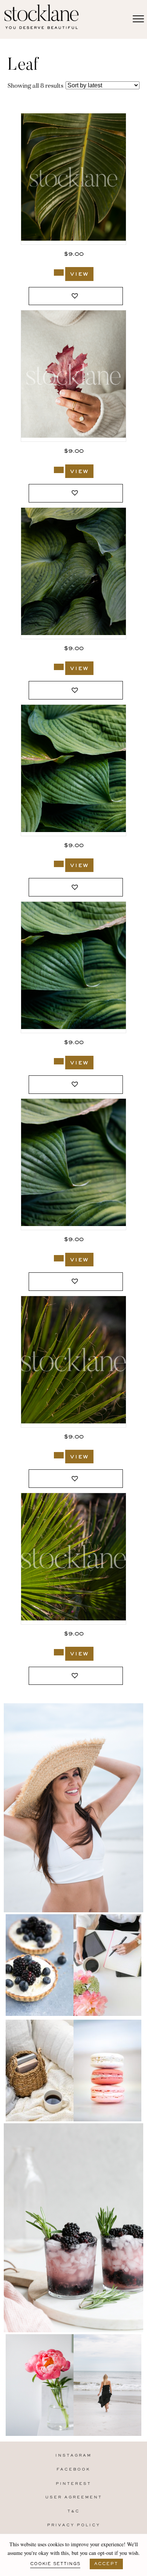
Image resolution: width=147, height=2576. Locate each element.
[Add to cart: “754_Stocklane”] (59, 667)
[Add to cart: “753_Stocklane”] (59, 864)
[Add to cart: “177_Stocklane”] (59, 1455)
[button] (76, 296)
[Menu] (138, 19)
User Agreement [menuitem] (74, 2497)
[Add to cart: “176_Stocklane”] (59, 1652)
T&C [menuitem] (74, 2511)
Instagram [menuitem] (73, 2456)
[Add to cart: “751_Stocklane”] (59, 1258)
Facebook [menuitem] (73, 2470)
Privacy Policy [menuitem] (74, 2525)
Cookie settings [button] (55, 2564)
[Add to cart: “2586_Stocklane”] (59, 273)
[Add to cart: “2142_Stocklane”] (59, 470)
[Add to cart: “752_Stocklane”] (59, 1061)
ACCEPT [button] (106, 2564)
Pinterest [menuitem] (73, 2484)
